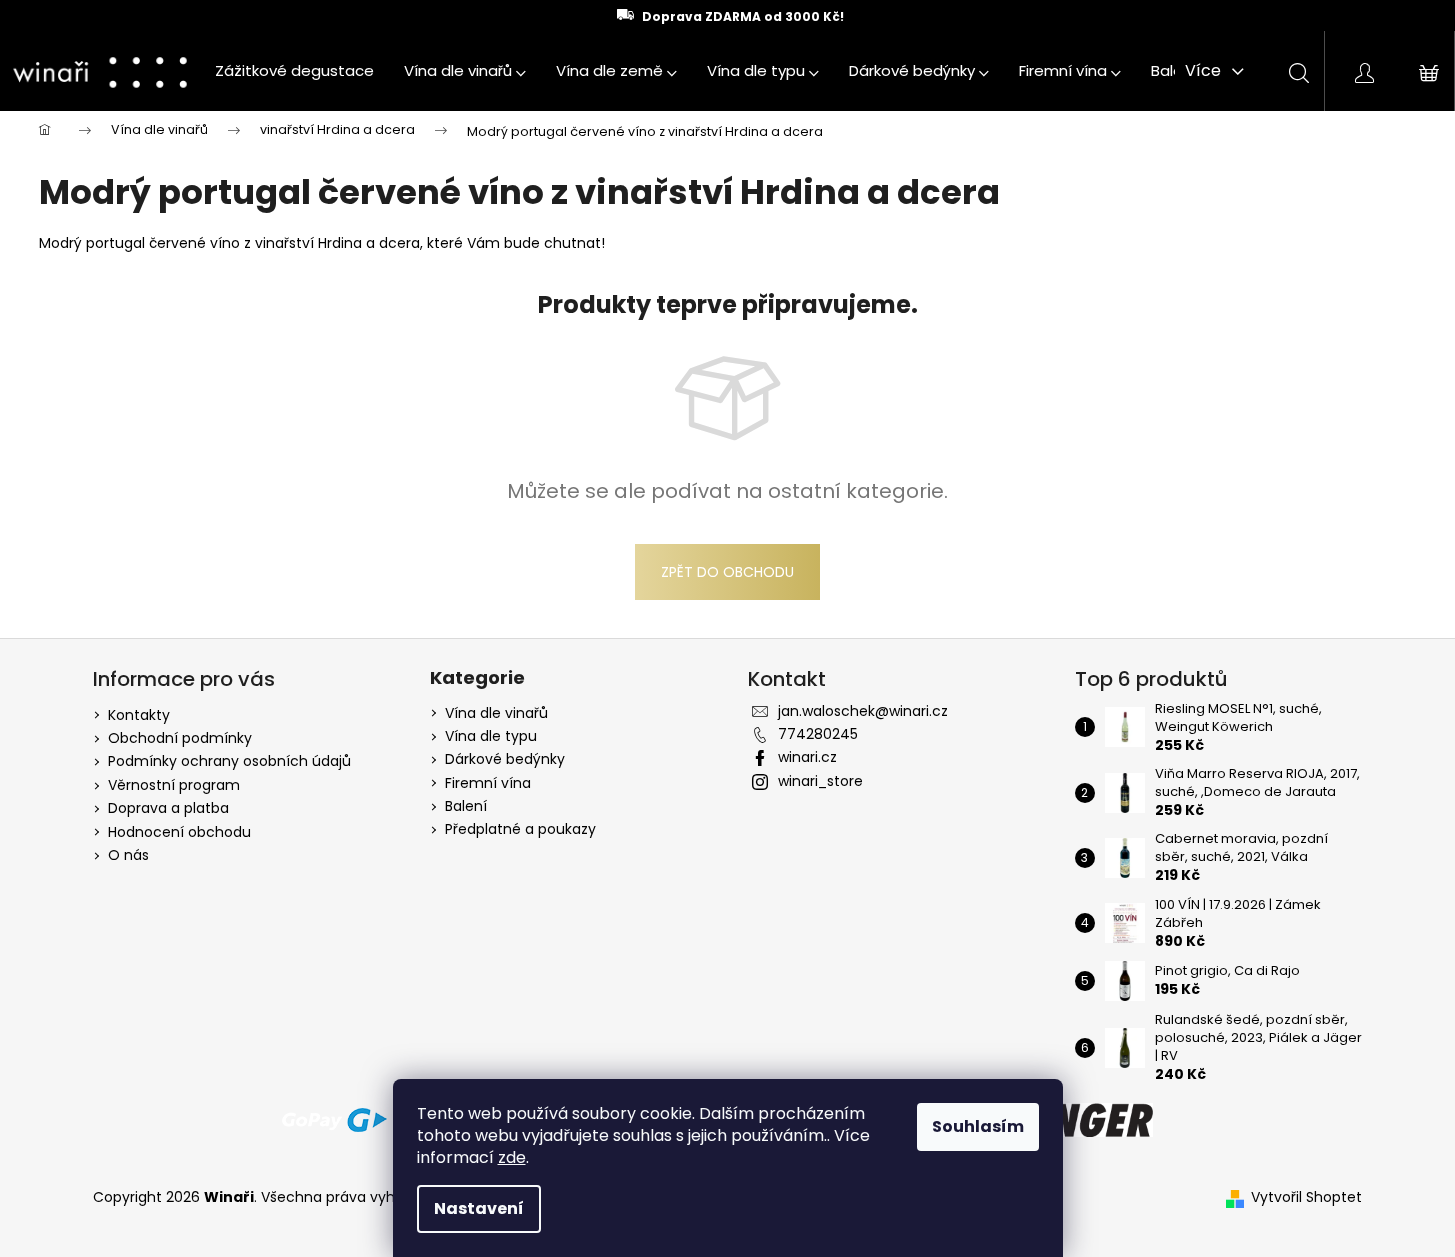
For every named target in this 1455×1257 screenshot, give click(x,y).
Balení (466, 806)
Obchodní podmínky (180, 738)
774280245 (818, 734)
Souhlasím (978, 1126)
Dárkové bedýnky (505, 759)
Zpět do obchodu (727, 572)
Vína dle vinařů (496, 713)
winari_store (820, 781)
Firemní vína (488, 783)
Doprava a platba (168, 808)
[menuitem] (294, 71)
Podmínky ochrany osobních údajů (229, 761)
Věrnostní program (174, 785)
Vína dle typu (491, 736)
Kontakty (139, 715)
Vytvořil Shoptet (1306, 1197)
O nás (128, 855)
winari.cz (807, 757)
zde (512, 1157)
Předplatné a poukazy (520, 829)
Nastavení (479, 1208)
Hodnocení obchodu (179, 832)
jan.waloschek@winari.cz (863, 711)
